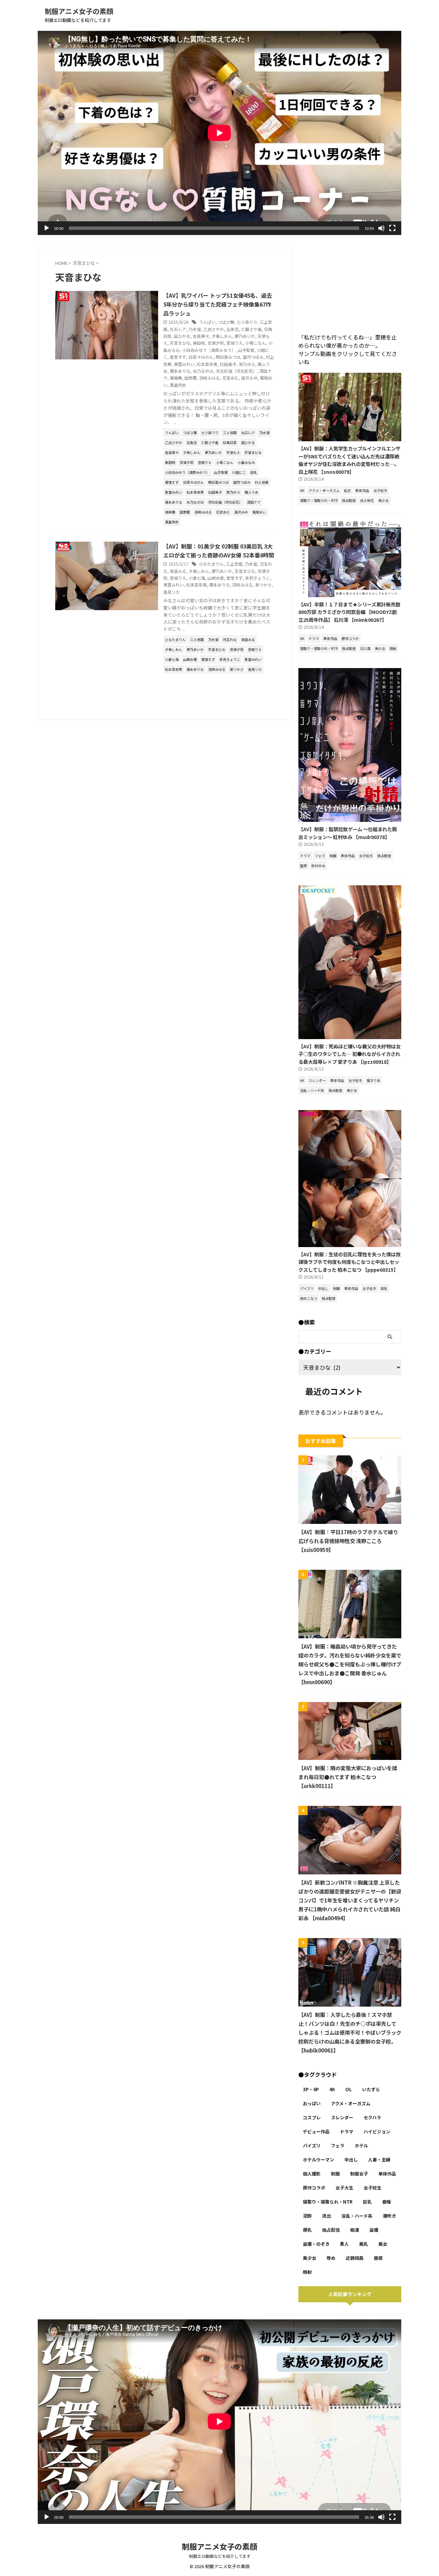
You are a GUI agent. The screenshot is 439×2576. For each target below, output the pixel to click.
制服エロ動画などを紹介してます (220, 2556)
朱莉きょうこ (258, 578)
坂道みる (178, 571)
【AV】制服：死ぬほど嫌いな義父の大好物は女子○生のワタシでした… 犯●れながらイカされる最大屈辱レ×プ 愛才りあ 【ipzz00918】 (349, 1054)
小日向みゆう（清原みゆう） (209, 350)
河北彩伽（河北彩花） (236, 371)
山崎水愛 (216, 578)
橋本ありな (180, 371)
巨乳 (367, 2202)
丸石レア (178, 329)
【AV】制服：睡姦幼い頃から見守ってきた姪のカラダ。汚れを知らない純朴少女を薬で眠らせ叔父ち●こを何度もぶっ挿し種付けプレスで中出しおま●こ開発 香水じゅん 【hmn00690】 (350, 1664)
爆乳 (307, 2230)
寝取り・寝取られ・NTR (328, 2202)
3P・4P (311, 2089)
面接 (378, 2258)
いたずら (371, 2089)
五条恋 (233, 329)
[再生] (47, 228)
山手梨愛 (246, 350)
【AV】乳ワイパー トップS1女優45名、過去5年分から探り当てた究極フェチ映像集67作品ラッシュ (218, 304)
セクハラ (372, 2117)
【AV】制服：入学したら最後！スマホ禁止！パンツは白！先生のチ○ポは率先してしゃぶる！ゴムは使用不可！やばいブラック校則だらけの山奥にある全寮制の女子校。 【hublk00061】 (350, 2032)
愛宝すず (178, 357)
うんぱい (207, 322)
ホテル (361, 2146)
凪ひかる (182, 336)
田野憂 (191, 378)
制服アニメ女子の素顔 (79, 11)
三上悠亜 (234, 564)
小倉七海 (197, 578)
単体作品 (387, 2174)
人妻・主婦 (379, 2160)
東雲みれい (184, 364)
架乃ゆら (247, 364)
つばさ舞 (226, 322)
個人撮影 (312, 2174)
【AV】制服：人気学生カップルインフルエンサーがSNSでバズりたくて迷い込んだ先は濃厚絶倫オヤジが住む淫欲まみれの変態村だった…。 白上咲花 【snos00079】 (349, 460)
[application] (219, 133)
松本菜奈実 (207, 364)
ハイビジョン (377, 2131)
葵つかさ (263, 585)
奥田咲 (199, 343)
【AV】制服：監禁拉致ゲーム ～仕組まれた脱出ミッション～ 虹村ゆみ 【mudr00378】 (348, 833)
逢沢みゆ (249, 378)
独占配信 (331, 2230)
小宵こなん (256, 343)
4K (332, 2089)
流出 (327, 2216)
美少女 (310, 2258)
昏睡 (387, 2202)
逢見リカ (171, 592)
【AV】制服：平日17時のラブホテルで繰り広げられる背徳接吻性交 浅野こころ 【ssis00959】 (348, 1541)
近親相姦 (355, 2258)
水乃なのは (203, 371)
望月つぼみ (253, 357)
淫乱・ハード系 (357, 2216)
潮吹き (389, 2216)
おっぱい (312, 2103)
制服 (335, 2174)
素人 (344, 2244)
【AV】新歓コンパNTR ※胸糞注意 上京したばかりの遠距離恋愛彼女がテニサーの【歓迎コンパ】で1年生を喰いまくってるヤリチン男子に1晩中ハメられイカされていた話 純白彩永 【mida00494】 (350, 1900)
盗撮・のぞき (316, 2244)
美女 (383, 2244)
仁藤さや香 (251, 329)
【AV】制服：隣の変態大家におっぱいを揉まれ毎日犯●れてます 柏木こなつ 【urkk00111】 (348, 1777)
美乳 (364, 2244)
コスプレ (312, 2117)
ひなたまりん (211, 564)
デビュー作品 (316, 2131)
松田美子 (228, 364)
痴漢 (355, 2230)
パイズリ (312, 2146)
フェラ (338, 2146)
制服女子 (359, 2174)
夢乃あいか (245, 336)
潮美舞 (176, 378)
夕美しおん (222, 336)
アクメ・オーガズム (351, 2103)
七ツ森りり (247, 322)
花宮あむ (230, 378)
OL (349, 2089)
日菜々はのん (201, 357)
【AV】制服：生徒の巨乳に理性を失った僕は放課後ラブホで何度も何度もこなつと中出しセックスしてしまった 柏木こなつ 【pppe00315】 (349, 1262)
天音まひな (180, 343)
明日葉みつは (228, 357)
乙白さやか (214, 329)
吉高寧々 (201, 336)
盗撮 (374, 2230)
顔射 (307, 2272)
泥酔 (307, 2216)
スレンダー (342, 2117)
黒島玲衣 (178, 385)
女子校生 (372, 2188)
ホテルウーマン (318, 2160)
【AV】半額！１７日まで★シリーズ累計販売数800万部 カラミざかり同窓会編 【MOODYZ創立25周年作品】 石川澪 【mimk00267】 (349, 612)
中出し (351, 2160)
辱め (331, 2258)
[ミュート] (381, 228)
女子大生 (344, 2188)
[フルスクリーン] (392, 228)
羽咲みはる (210, 378)
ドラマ (347, 2131)
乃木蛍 (195, 329)
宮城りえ (235, 343)
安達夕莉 (216, 343)
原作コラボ (314, 2188)
